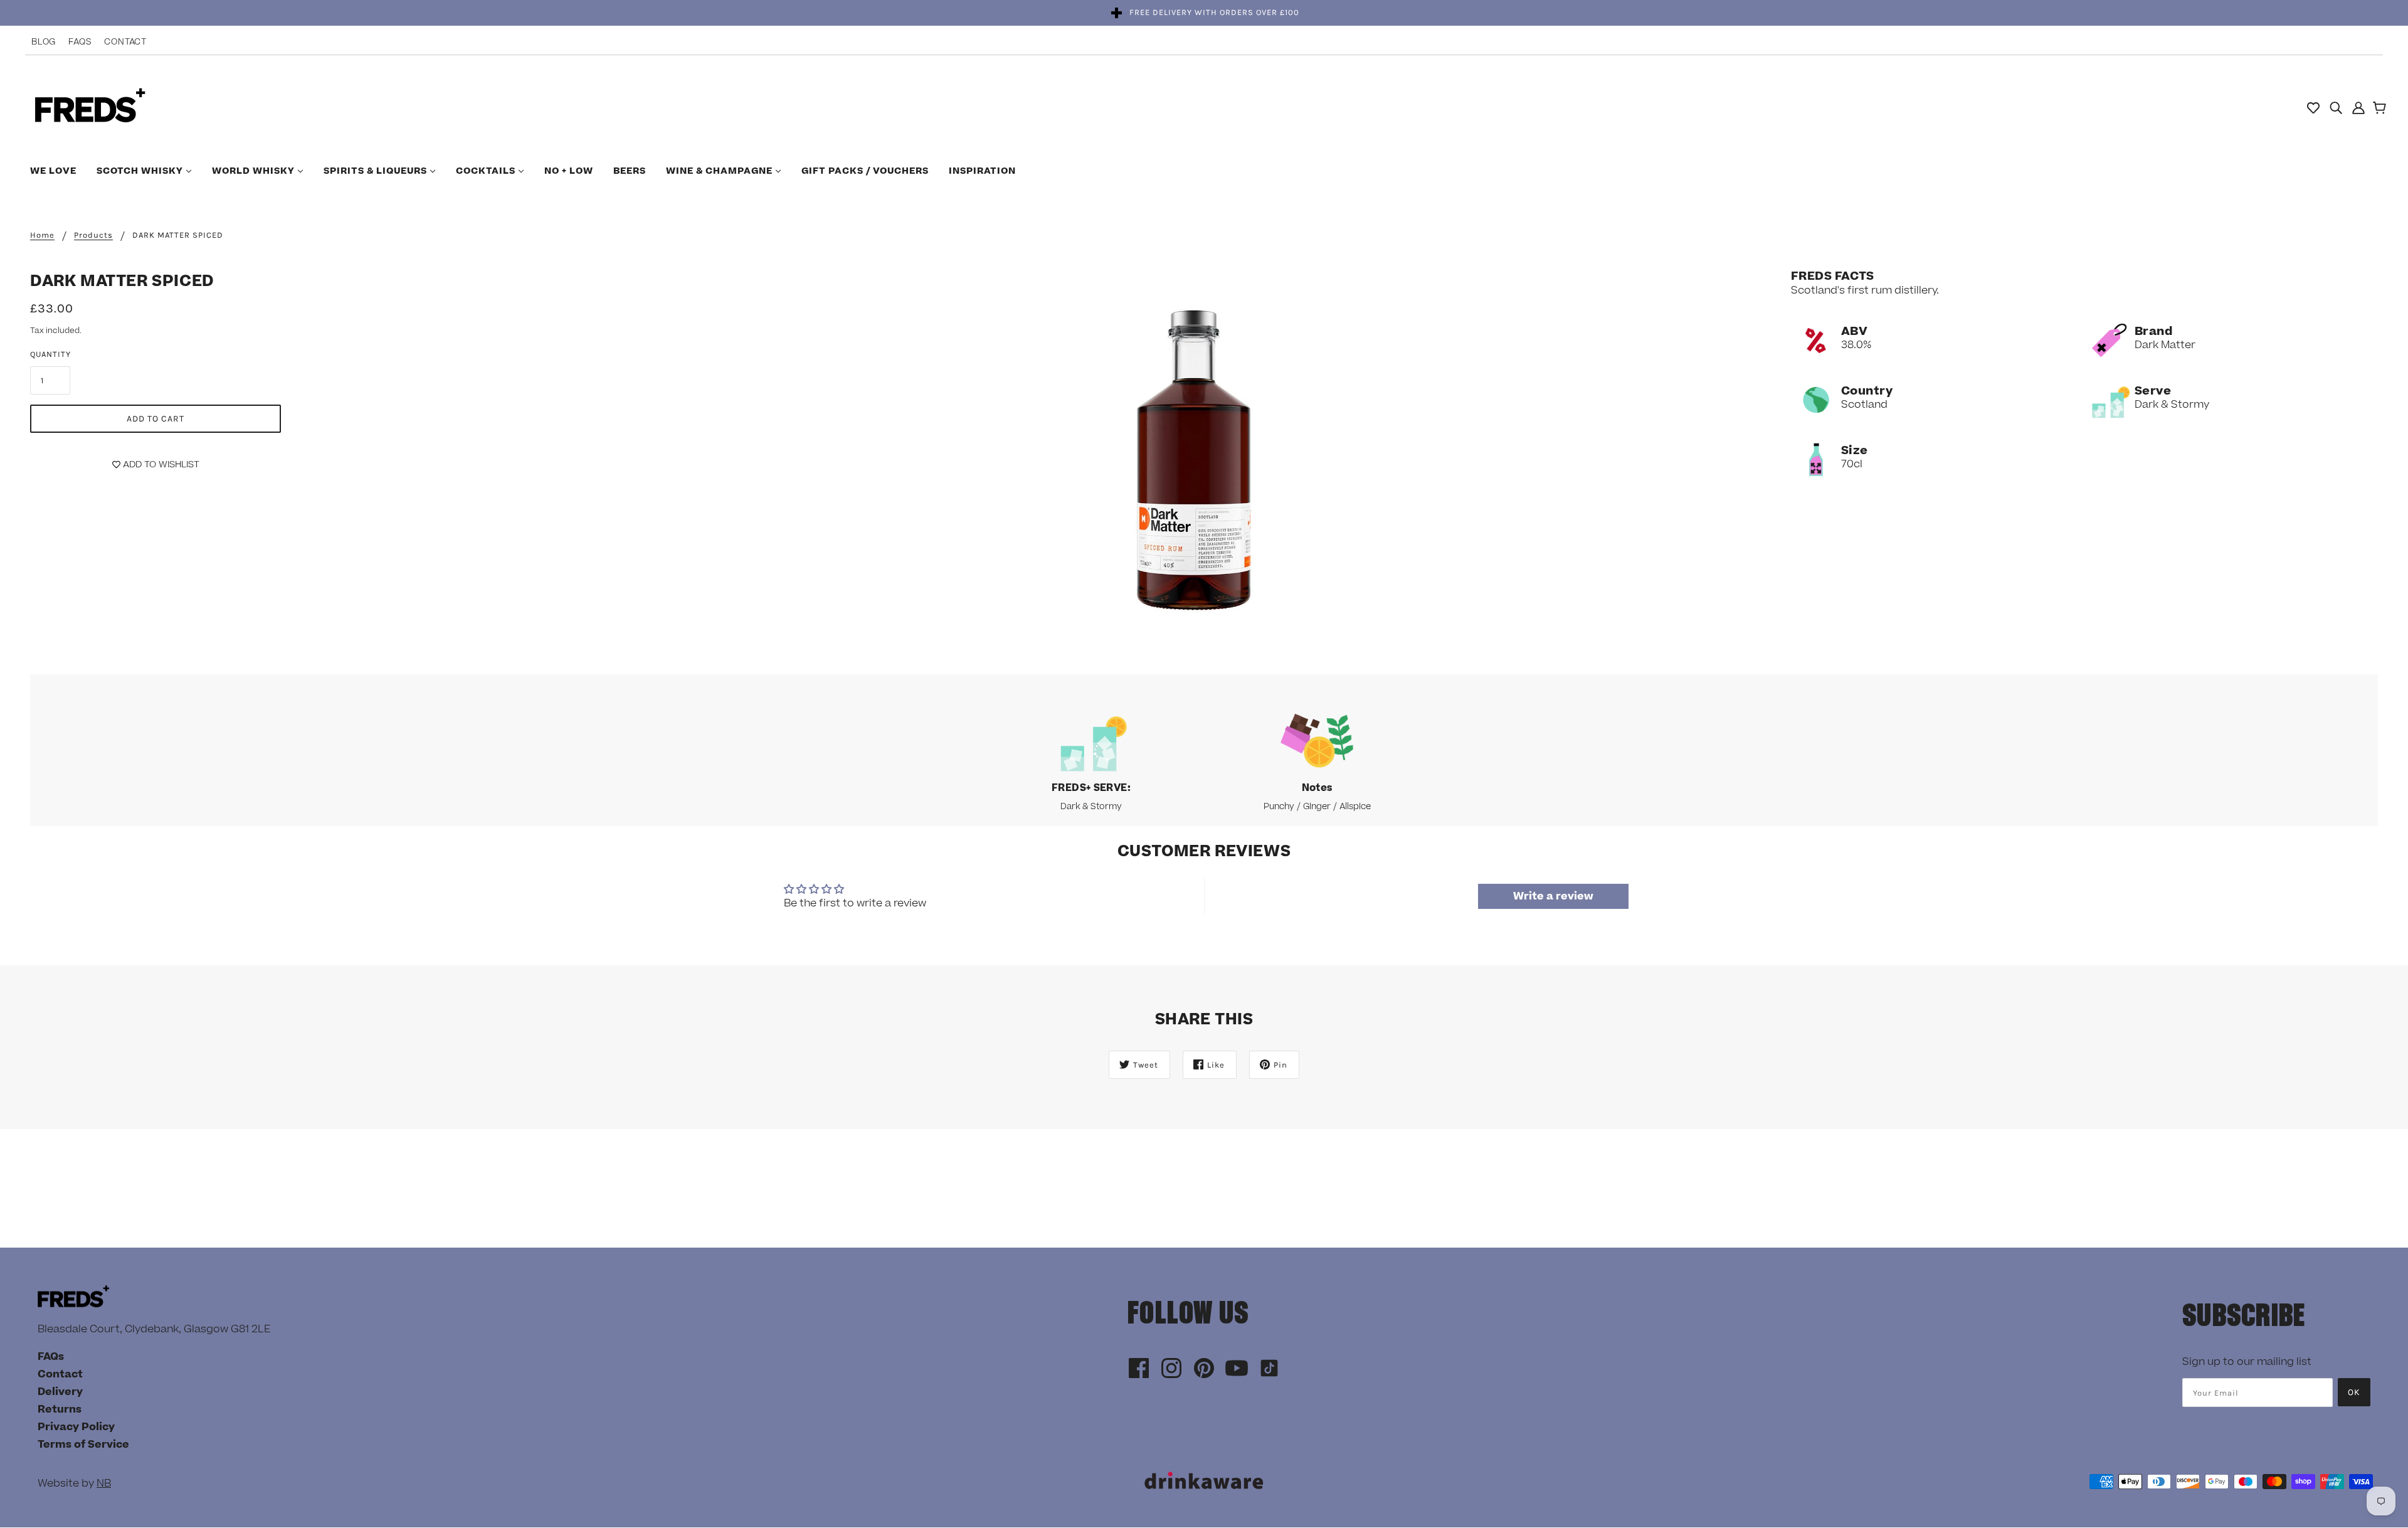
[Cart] (2381, 109)
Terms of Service (83, 1445)
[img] (2336, 107)
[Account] (2358, 107)
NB (104, 1483)
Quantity (50, 354)
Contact (125, 42)
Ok (2354, 1392)
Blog (44, 42)
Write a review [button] (1553, 896)
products (93, 235)
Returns (60, 1409)
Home (42, 235)
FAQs (80, 42)
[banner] (90, 107)
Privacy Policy (76, 1427)
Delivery (60, 1392)
